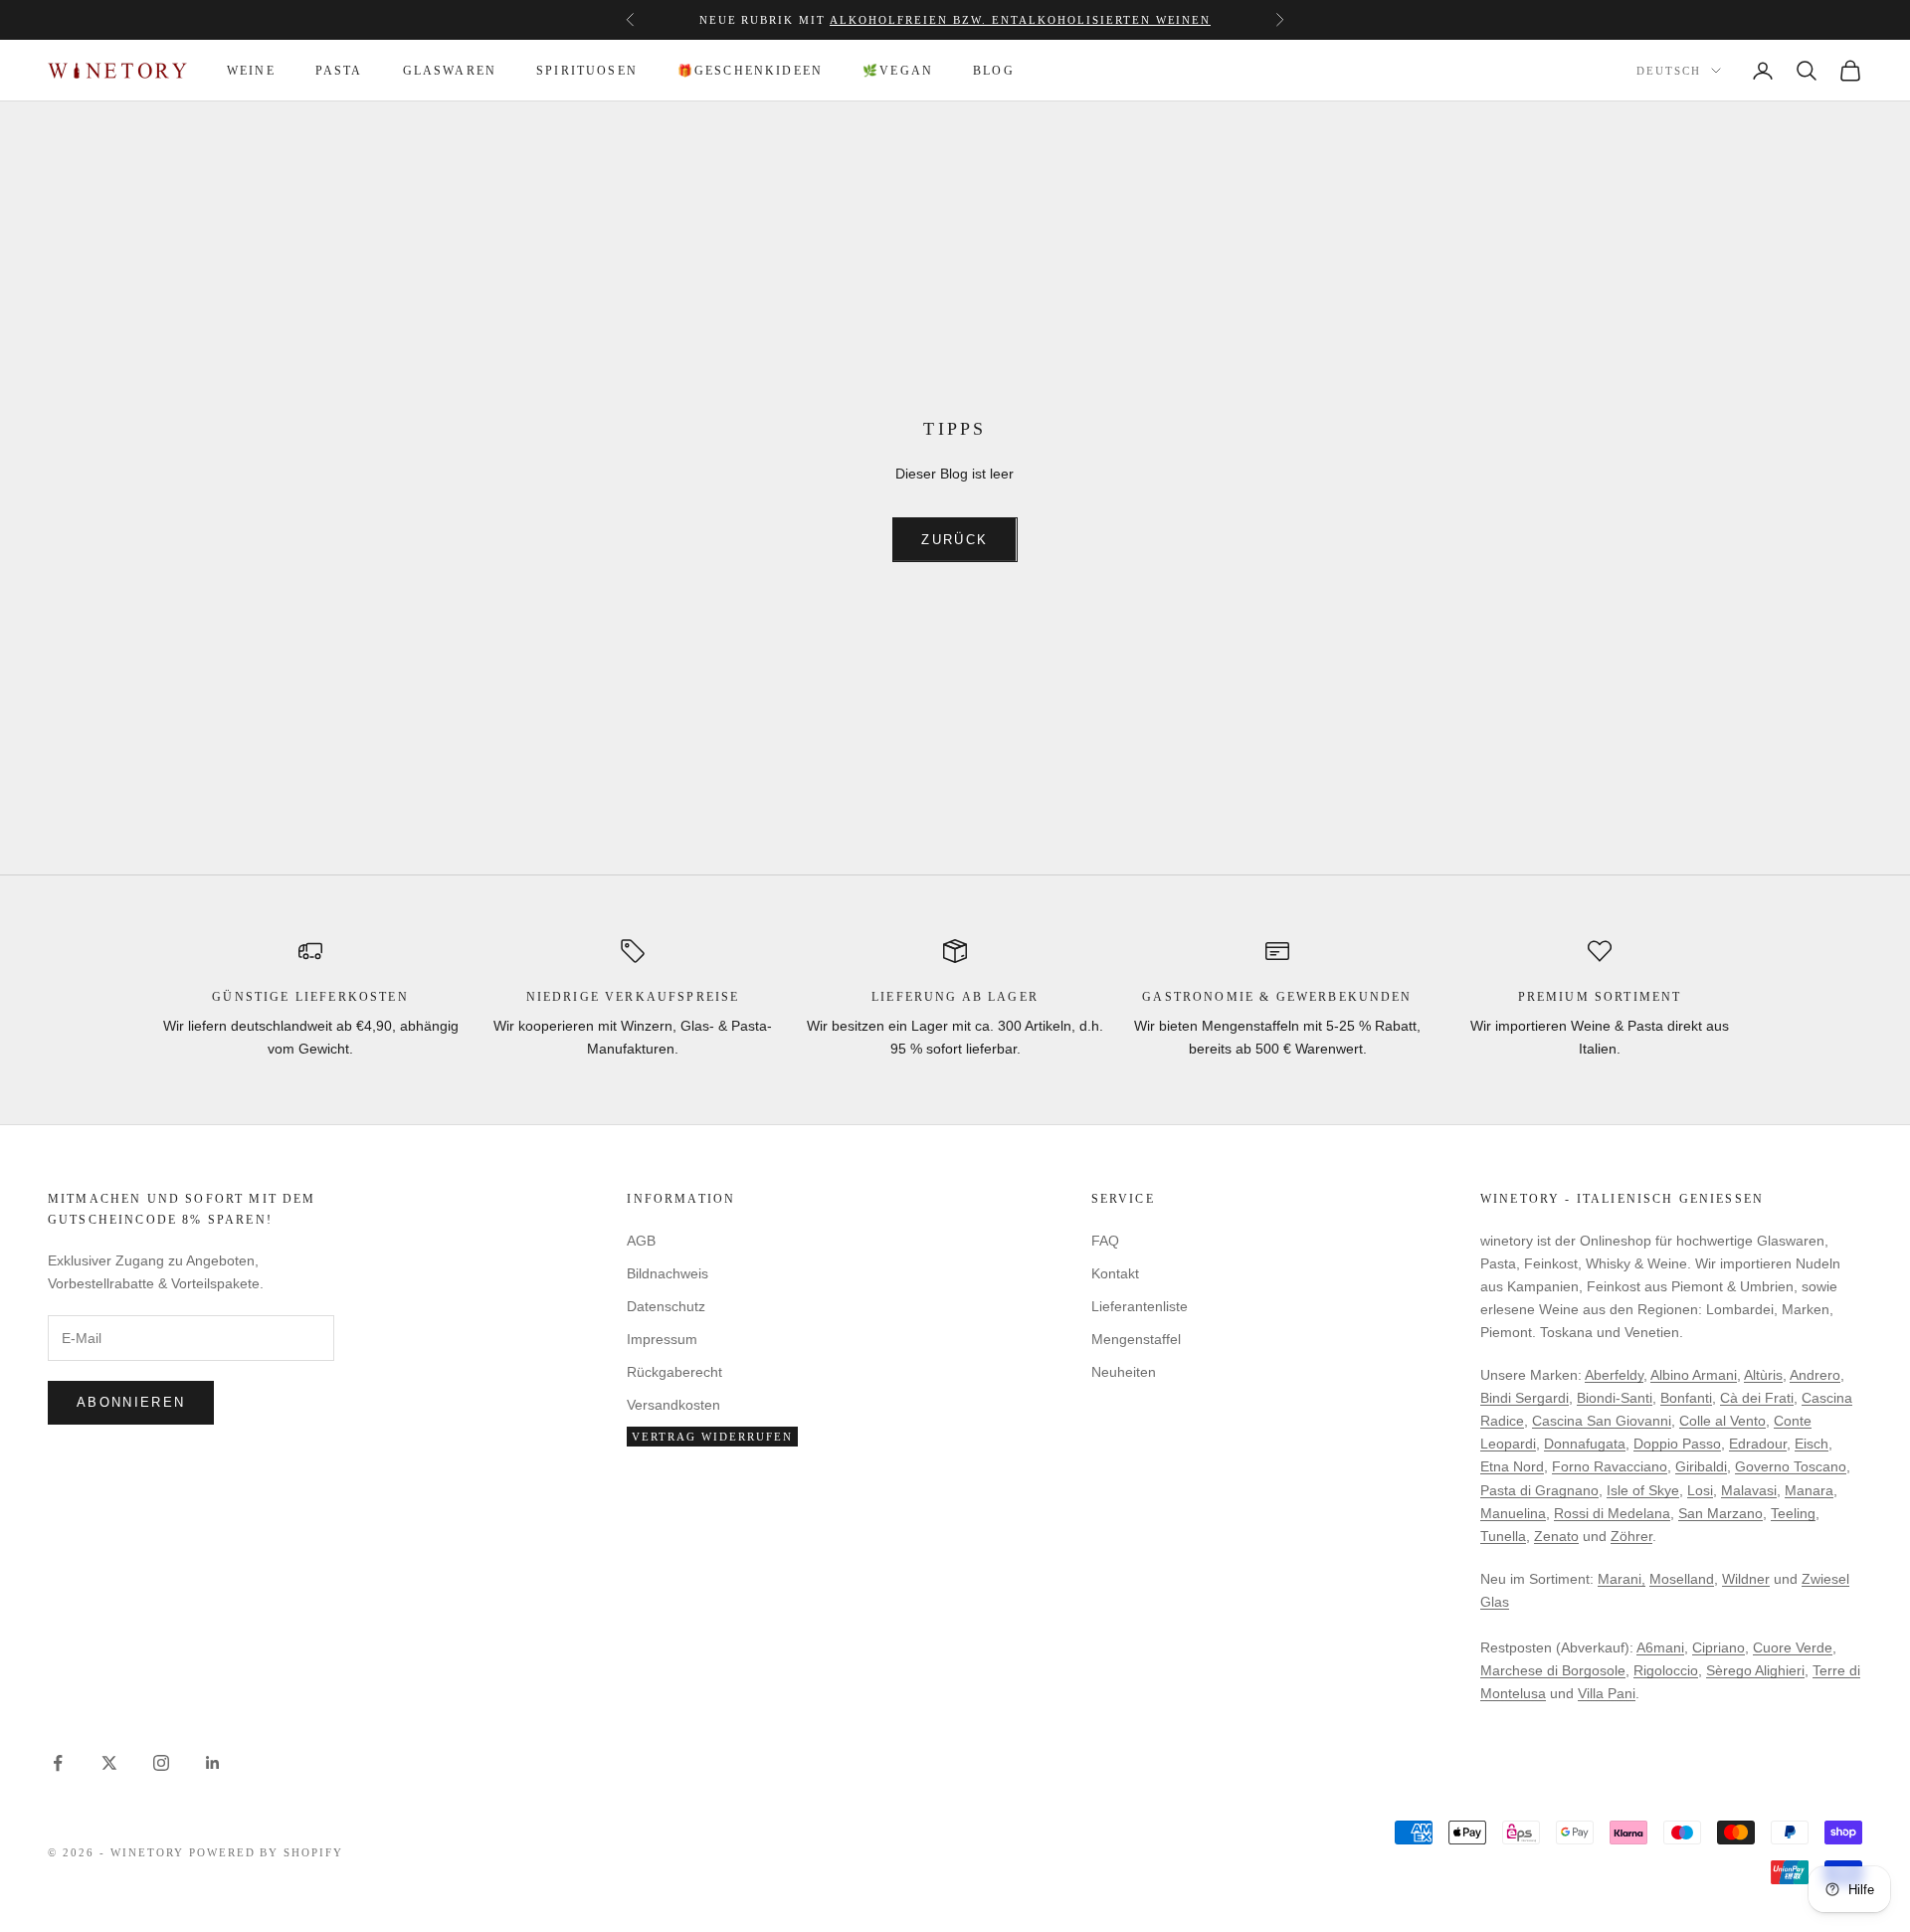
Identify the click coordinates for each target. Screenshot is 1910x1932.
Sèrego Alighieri (1755, 1670)
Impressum (662, 1339)
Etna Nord (1512, 1466)
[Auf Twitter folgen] (109, 1763)
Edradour (1758, 1444)
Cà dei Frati (1757, 1398)
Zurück (955, 540)
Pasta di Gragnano (1539, 1490)
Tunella (1503, 1536)
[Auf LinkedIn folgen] (213, 1763)
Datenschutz (666, 1306)
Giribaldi (1701, 1466)
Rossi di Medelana (1612, 1513)
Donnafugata (1585, 1444)
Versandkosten (673, 1405)
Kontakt (1115, 1273)
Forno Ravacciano (1610, 1466)
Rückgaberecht (674, 1372)
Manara (1809, 1490)
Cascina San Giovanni (1602, 1421)
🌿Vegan (898, 71)
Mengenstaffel (812, 22)
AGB (641, 1241)
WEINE (251, 71)
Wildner (1746, 1579)
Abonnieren (131, 1402)
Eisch (1812, 1444)
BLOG (994, 71)
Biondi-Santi (1615, 1398)
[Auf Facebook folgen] (58, 1763)
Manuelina (1513, 1513)
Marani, (1622, 1579)
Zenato (1556, 1536)
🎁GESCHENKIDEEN (750, 71)
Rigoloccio (1666, 1670)
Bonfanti (1686, 1398)
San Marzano (1720, 1513)
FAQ (1105, 1241)
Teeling (1793, 1513)
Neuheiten (1124, 1372)
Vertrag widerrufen (712, 1437)
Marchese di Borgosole (1553, 1670)
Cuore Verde (1793, 1647)
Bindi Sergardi (1525, 1398)
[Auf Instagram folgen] (161, 1763)
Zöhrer (1631, 1536)
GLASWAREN (450, 71)
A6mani (1660, 1647)
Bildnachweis (668, 1273)
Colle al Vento (1722, 1421)
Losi (1700, 1490)
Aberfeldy (1614, 1375)
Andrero (1815, 1375)
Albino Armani (1694, 1375)
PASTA (339, 71)
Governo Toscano (1791, 1466)
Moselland (1682, 1579)
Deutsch (1669, 71)
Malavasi (1749, 1490)
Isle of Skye (1643, 1490)
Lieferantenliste (1140, 1306)
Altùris (1763, 1375)
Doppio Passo (1677, 1444)
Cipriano (1719, 1647)
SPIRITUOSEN (587, 71)
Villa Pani (1607, 1693)
